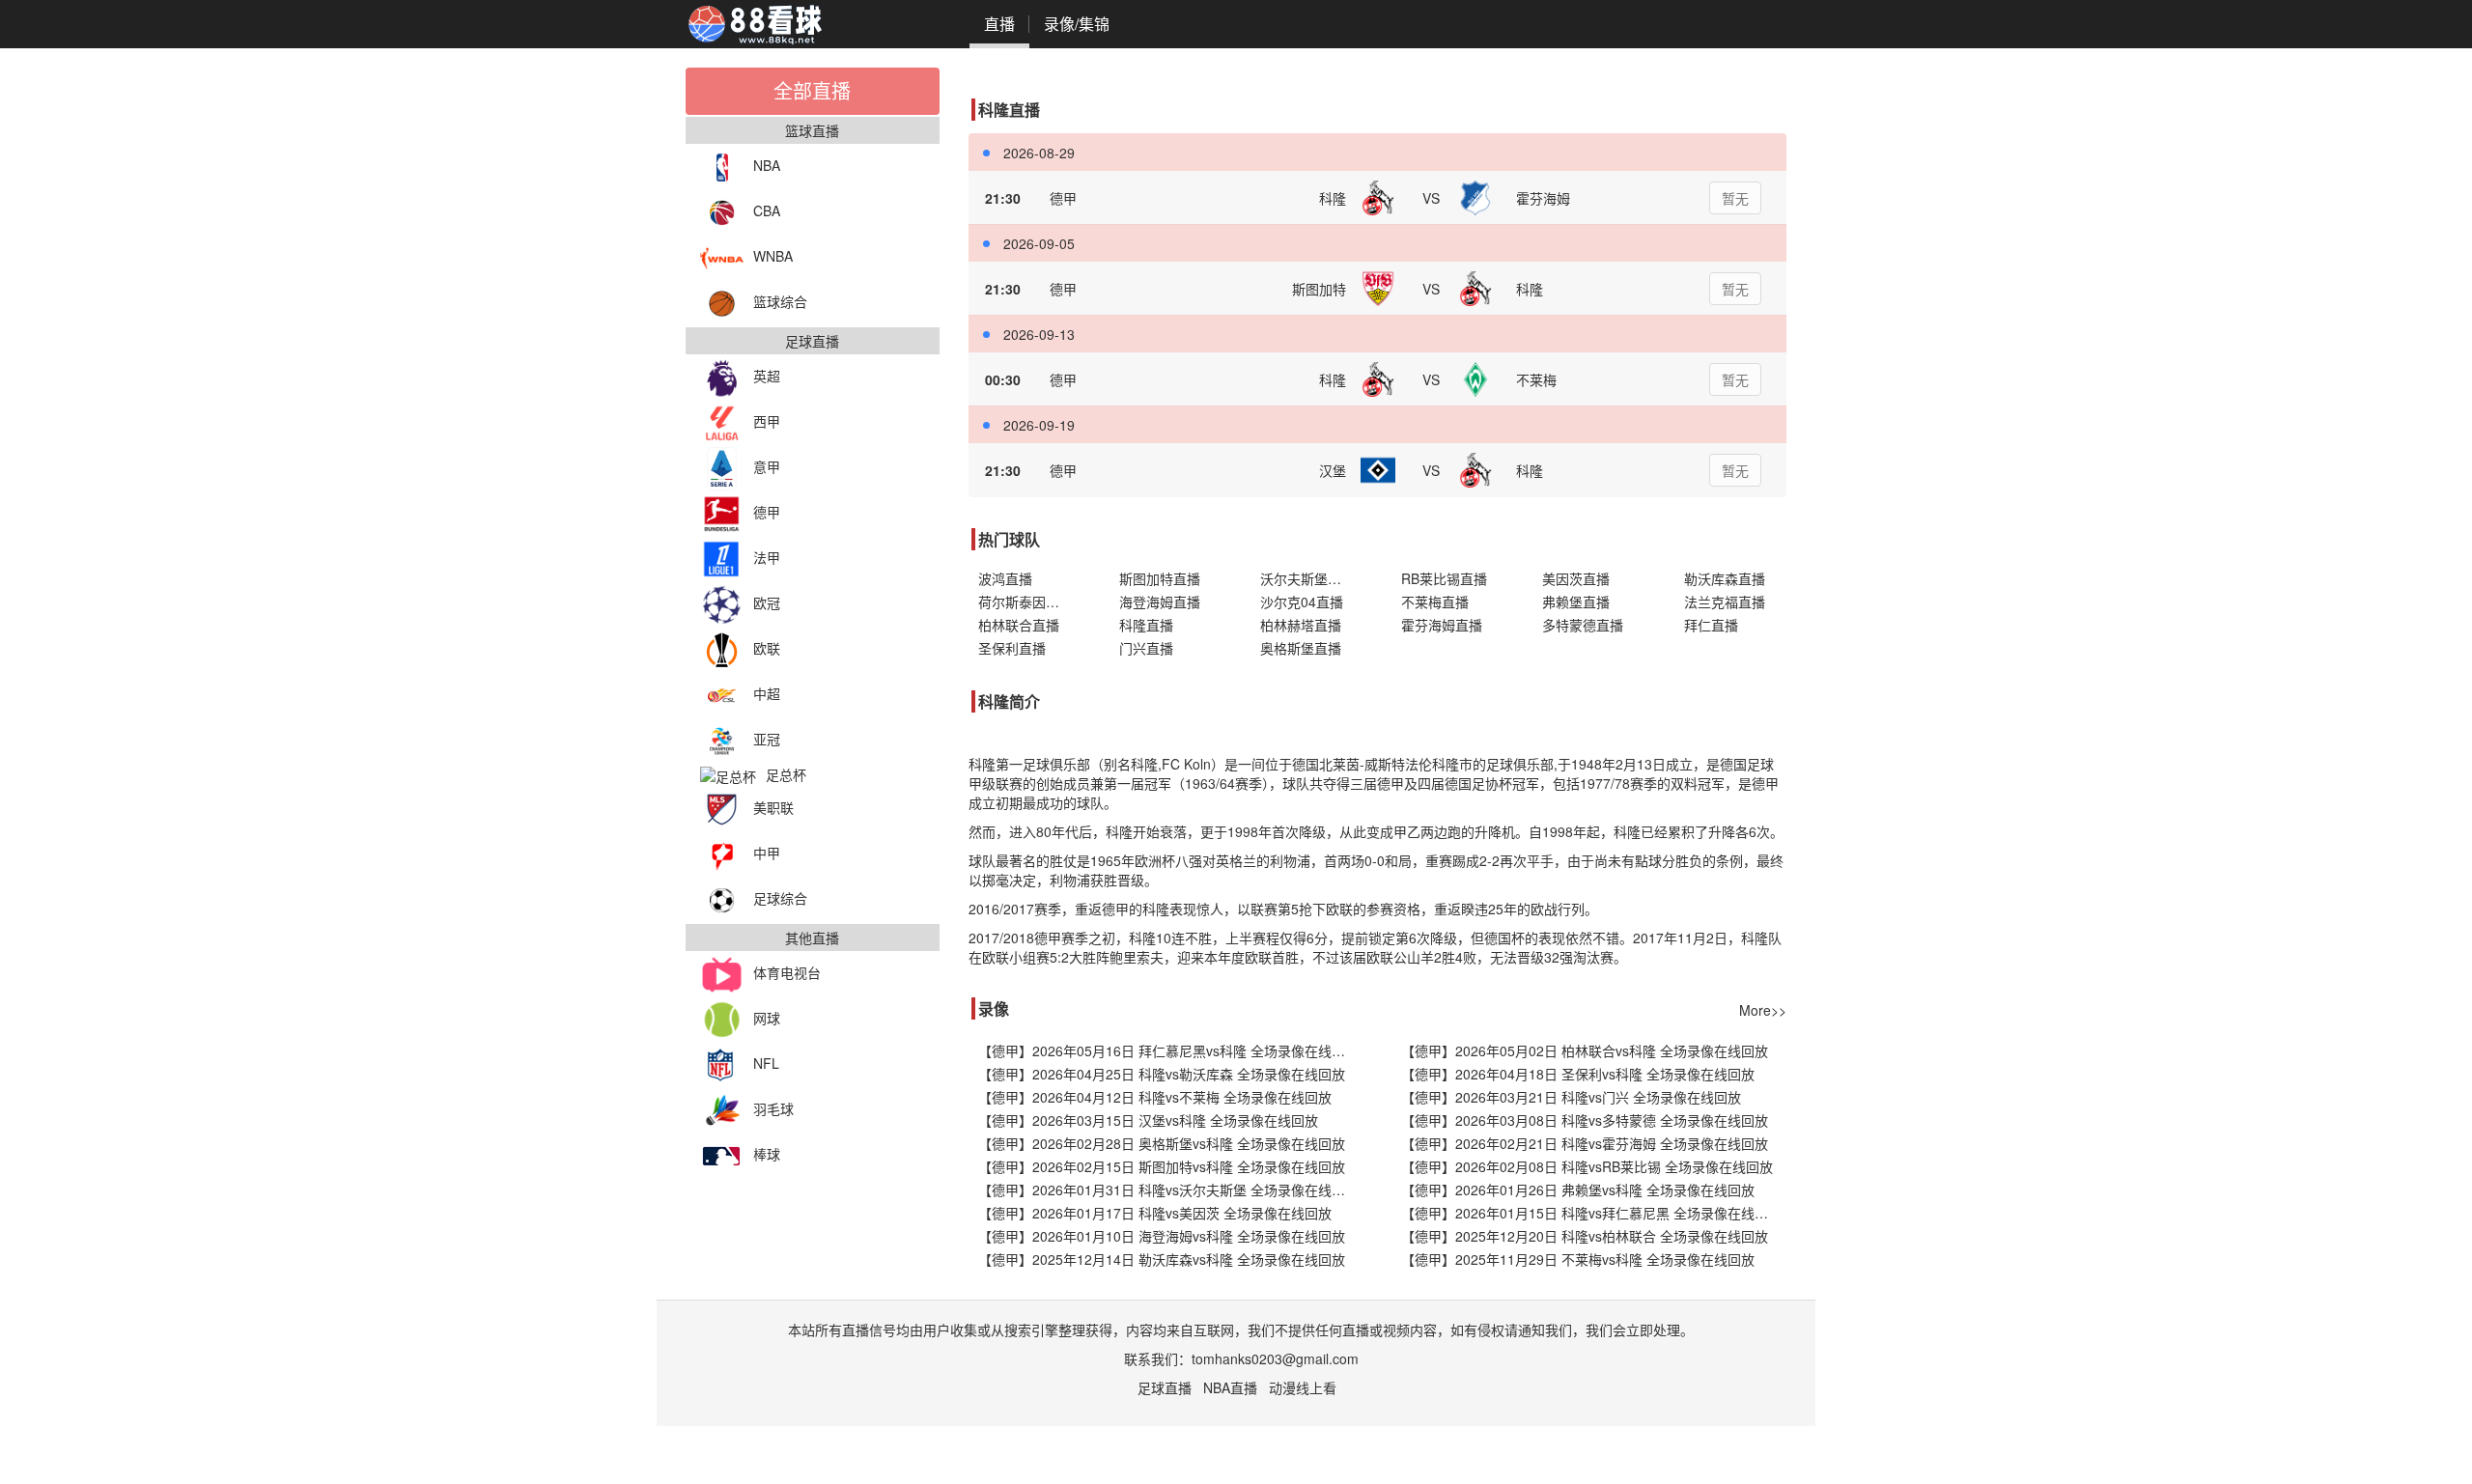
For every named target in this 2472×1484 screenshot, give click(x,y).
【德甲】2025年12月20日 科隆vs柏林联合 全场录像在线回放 (1585, 1236)
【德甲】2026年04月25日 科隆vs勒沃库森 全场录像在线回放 (1162, 1074)
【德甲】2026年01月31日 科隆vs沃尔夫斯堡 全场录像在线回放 (1168, 1190)
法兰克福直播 (1725, 602)
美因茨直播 (1576, 578)
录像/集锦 (1077, 24)
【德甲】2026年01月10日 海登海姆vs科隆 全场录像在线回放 (1162, 1236)
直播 (999, 24)
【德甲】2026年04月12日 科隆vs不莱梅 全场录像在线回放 (1155, 1097)
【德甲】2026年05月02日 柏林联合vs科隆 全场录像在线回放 (1585, 1050)
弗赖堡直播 (1576, 602)
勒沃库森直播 (1725, 578)
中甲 (767, 853)
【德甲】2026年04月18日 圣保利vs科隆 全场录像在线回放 (1578, 1074)
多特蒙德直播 (1583, 625)
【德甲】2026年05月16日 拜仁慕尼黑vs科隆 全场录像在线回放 (1168, 1050)
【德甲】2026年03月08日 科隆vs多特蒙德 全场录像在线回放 (1585, 1120)
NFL (766, 1063)
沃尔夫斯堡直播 (1307, 578)
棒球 (767, 1154)
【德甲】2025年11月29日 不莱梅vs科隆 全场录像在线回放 (1578, 1259)
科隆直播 (1146, 625)
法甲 (767, 557)
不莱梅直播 (1435, 602)
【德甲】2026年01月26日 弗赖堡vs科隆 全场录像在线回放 (1578, 1190)
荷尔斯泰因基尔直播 (1029, 602)
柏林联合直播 (1019, 625)
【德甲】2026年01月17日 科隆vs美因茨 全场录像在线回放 (1155, 1213)
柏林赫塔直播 (1301, 625)
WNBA (773, 256)
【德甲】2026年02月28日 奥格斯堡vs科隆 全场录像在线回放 (1162, 1143)
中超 (767, 693)
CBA (767, 210)
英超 (767, 376)
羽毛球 (773, 1108)
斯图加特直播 (1160, 578)
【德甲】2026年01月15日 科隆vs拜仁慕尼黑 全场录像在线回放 (1591, 1213)
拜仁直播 (1711, 625)
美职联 (773, 807)
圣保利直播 (1012, 648)
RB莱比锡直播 (1444, 578)
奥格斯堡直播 (1301, 648)
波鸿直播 (1005, 578)
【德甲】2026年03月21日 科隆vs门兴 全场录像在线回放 (1571, 1097)
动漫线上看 (1303, 1387)
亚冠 (767, 739)
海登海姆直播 (1160, 602)
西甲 (767, 421)
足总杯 (786, 774)
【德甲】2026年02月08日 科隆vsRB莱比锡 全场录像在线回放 (1587, 1166)
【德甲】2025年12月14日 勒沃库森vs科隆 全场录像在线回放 (1162, 1259)
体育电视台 (787, 972)
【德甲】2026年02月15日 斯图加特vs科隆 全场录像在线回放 (1162, 1166)
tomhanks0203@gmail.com (1275, 1358)
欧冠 (767, 602)
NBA (767, 165)
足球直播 (1165, 1387)
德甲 (767, 512)
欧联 (767, 648)
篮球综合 (780, 301)
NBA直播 (1230, 1387)
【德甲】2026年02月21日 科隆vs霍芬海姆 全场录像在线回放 (1585, 1143)
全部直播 (812, 90)
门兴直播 (1146, 648)
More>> (1763, 1010)
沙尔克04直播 (1302, 602)
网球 (767, 1018)
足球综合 (780, 898)
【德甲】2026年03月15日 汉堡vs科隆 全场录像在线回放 (1148, 1120)
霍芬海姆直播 (1442, 625)
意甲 (767, 466)
